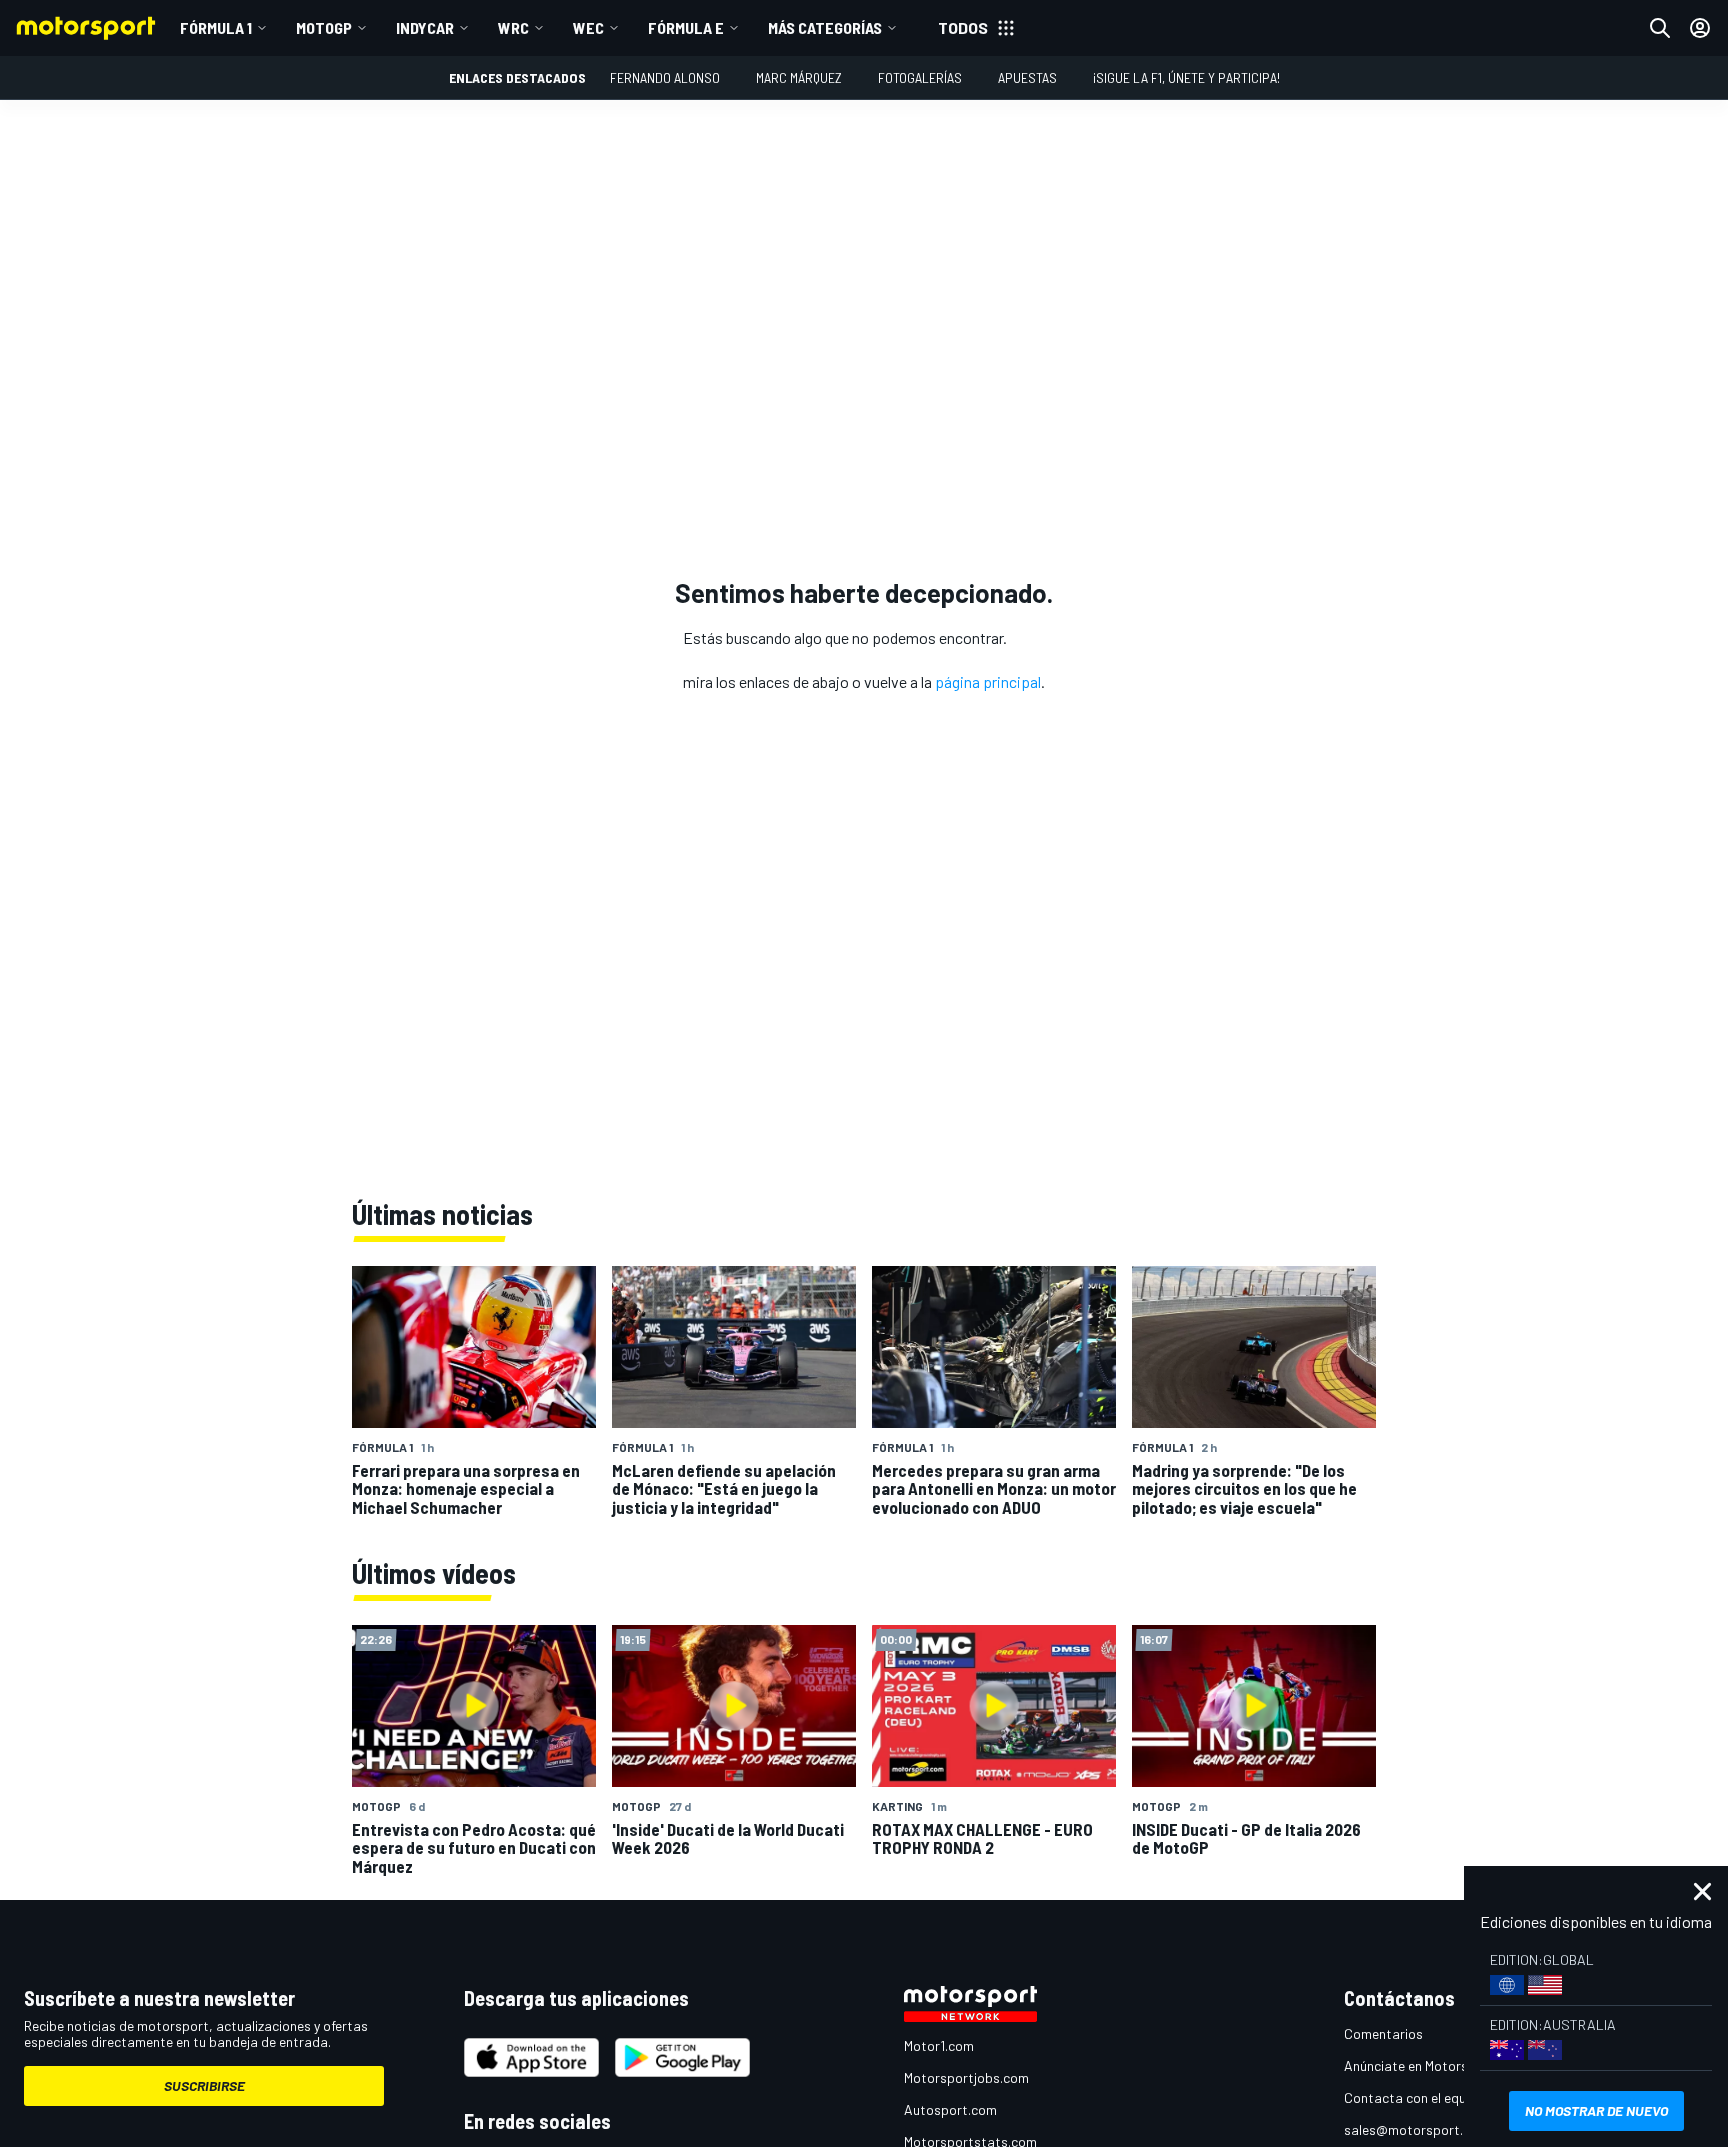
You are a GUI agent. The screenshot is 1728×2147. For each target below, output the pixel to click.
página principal (988, 681)
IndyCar (425, 27)
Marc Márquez (799, 77)
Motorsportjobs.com (966, 2077)
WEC (588, 27)
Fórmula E (686, 27)
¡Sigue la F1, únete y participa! (1186, 77)
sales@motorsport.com (1416, 2129)
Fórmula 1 (216, 27)
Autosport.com (950, 2109)
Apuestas (1027, 77)
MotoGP (324, 27)
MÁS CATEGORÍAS (825, 27)
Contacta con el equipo (1414, 2097)
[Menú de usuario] (1700, 28)
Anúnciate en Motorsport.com (1434, 2065)
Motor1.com (939, 2045)
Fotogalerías (920, 77)
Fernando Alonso (665, 77)
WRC (513, 27)
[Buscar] (1660, 28)
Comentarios (1383, 2033)
